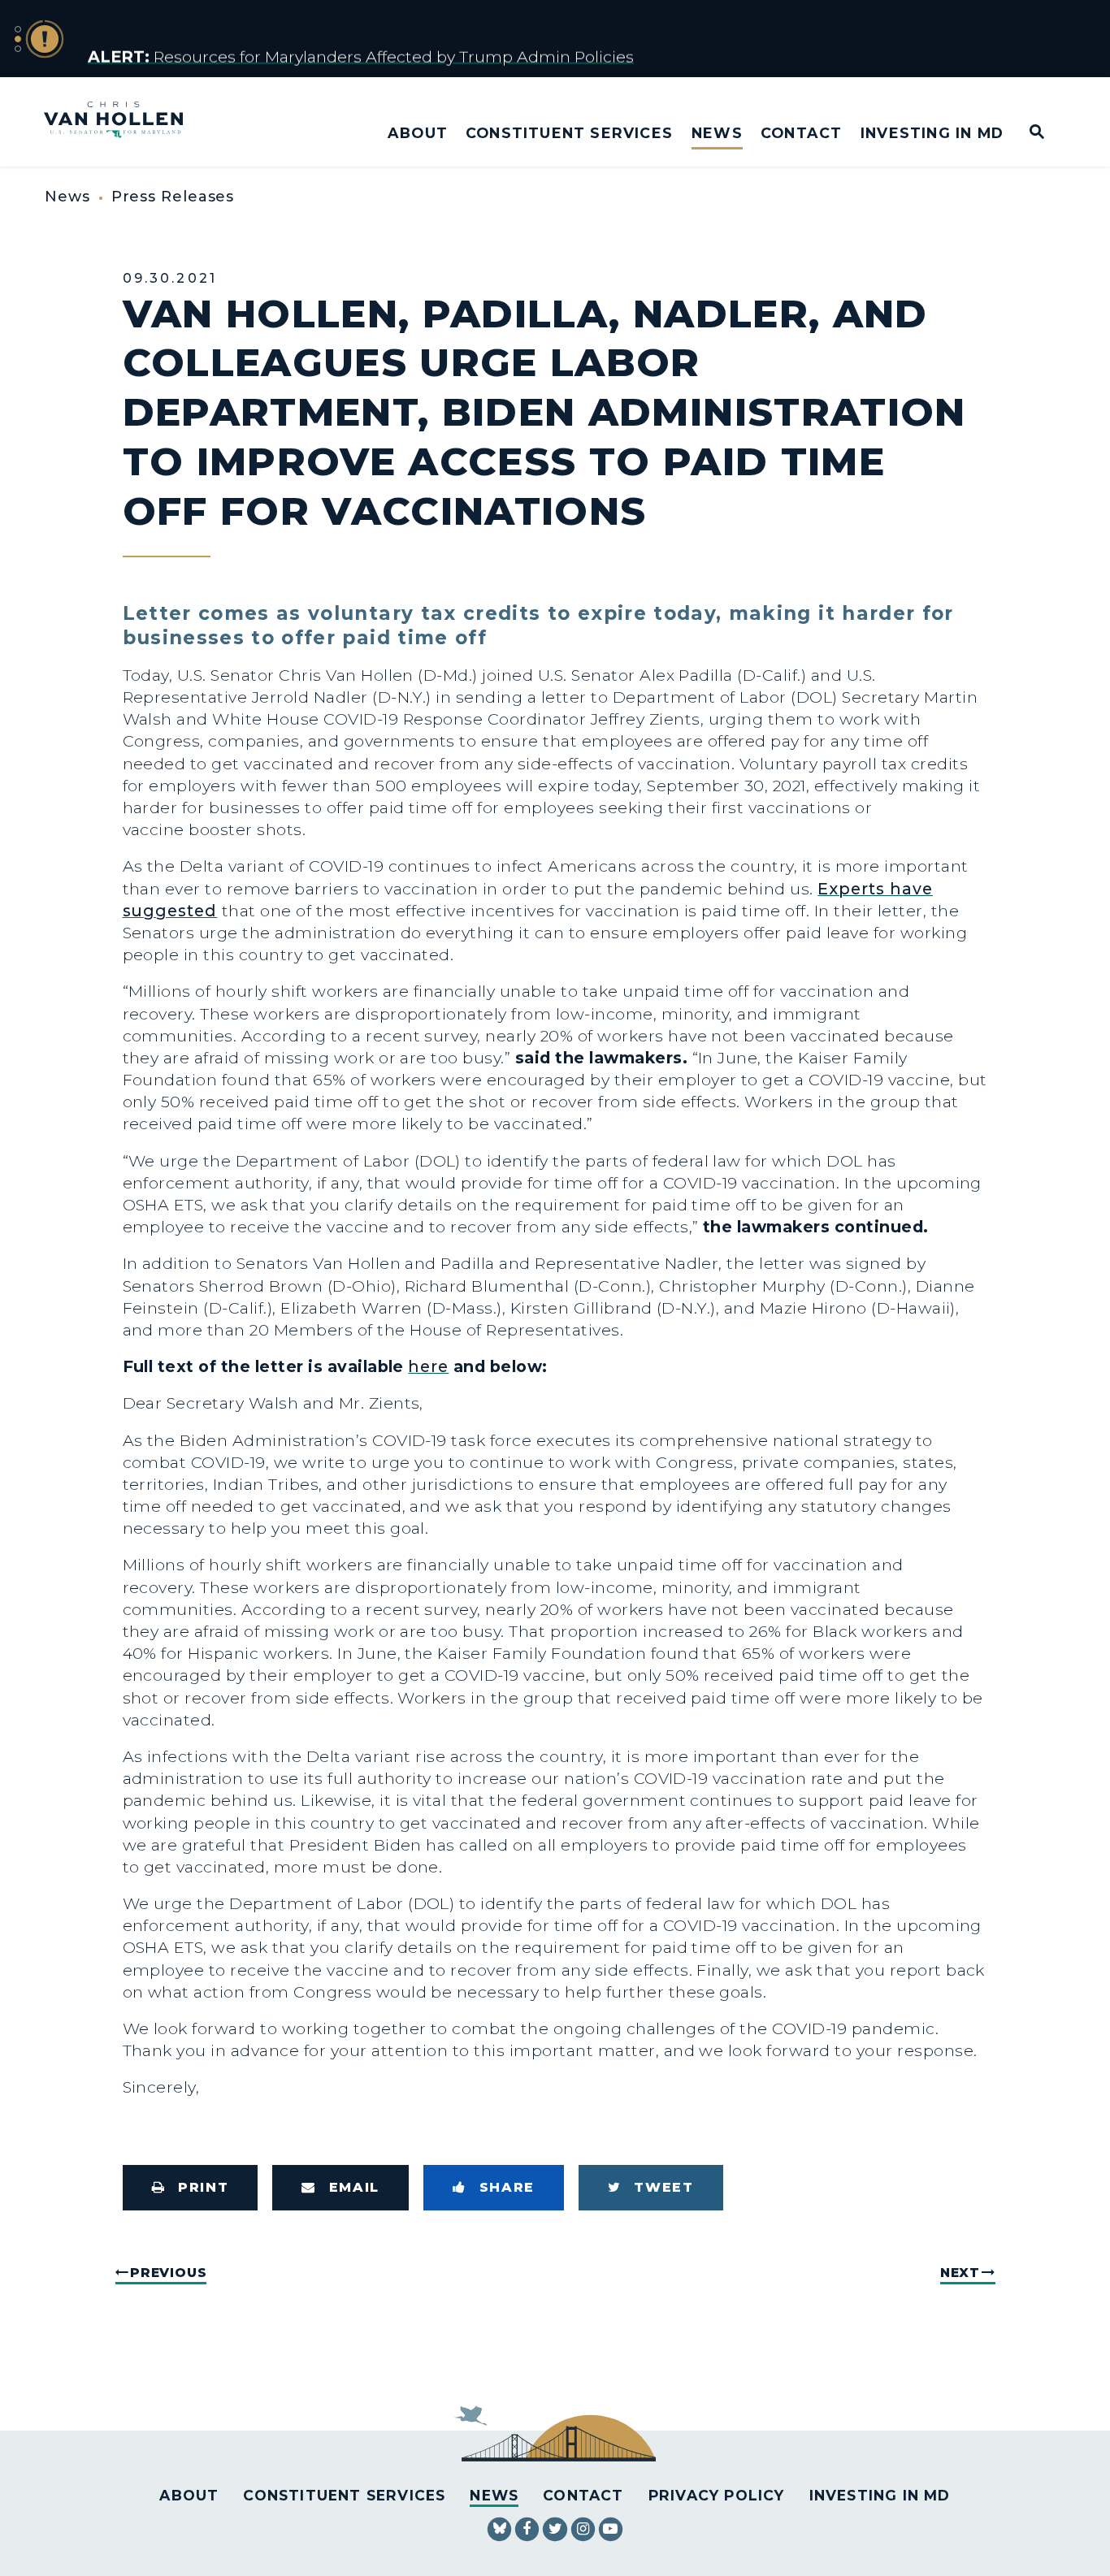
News (717, 133)
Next (960, 2273)
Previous (168, 2273)
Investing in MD (932, 133)
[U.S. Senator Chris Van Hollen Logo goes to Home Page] (124, 121)
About (418, 133)
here (428, 1366)
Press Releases (173, 197)
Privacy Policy (717, 2495)
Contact (801, 133)
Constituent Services (569, 133)
